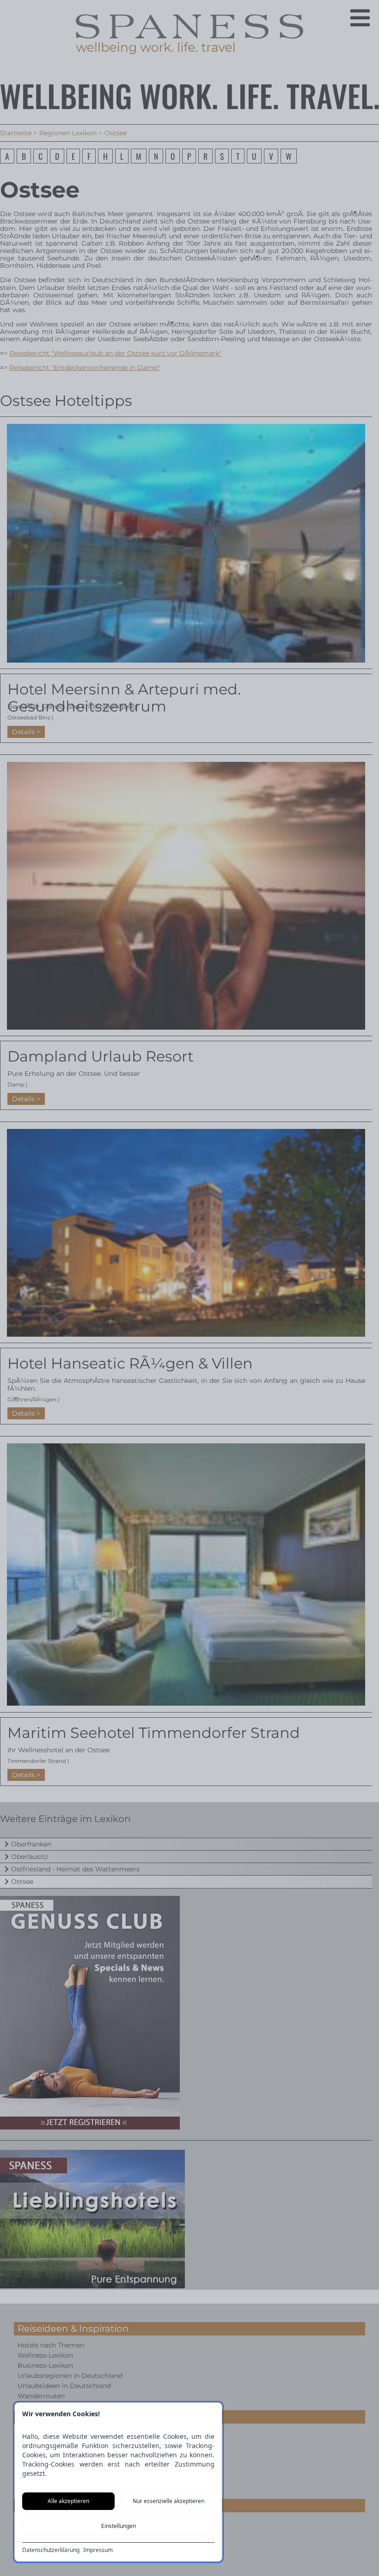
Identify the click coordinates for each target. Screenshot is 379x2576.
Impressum (98, 2550)
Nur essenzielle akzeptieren (168, 2501)
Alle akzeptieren (68, 2501)
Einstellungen (119, 2526)
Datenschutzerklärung (51, 2550)
